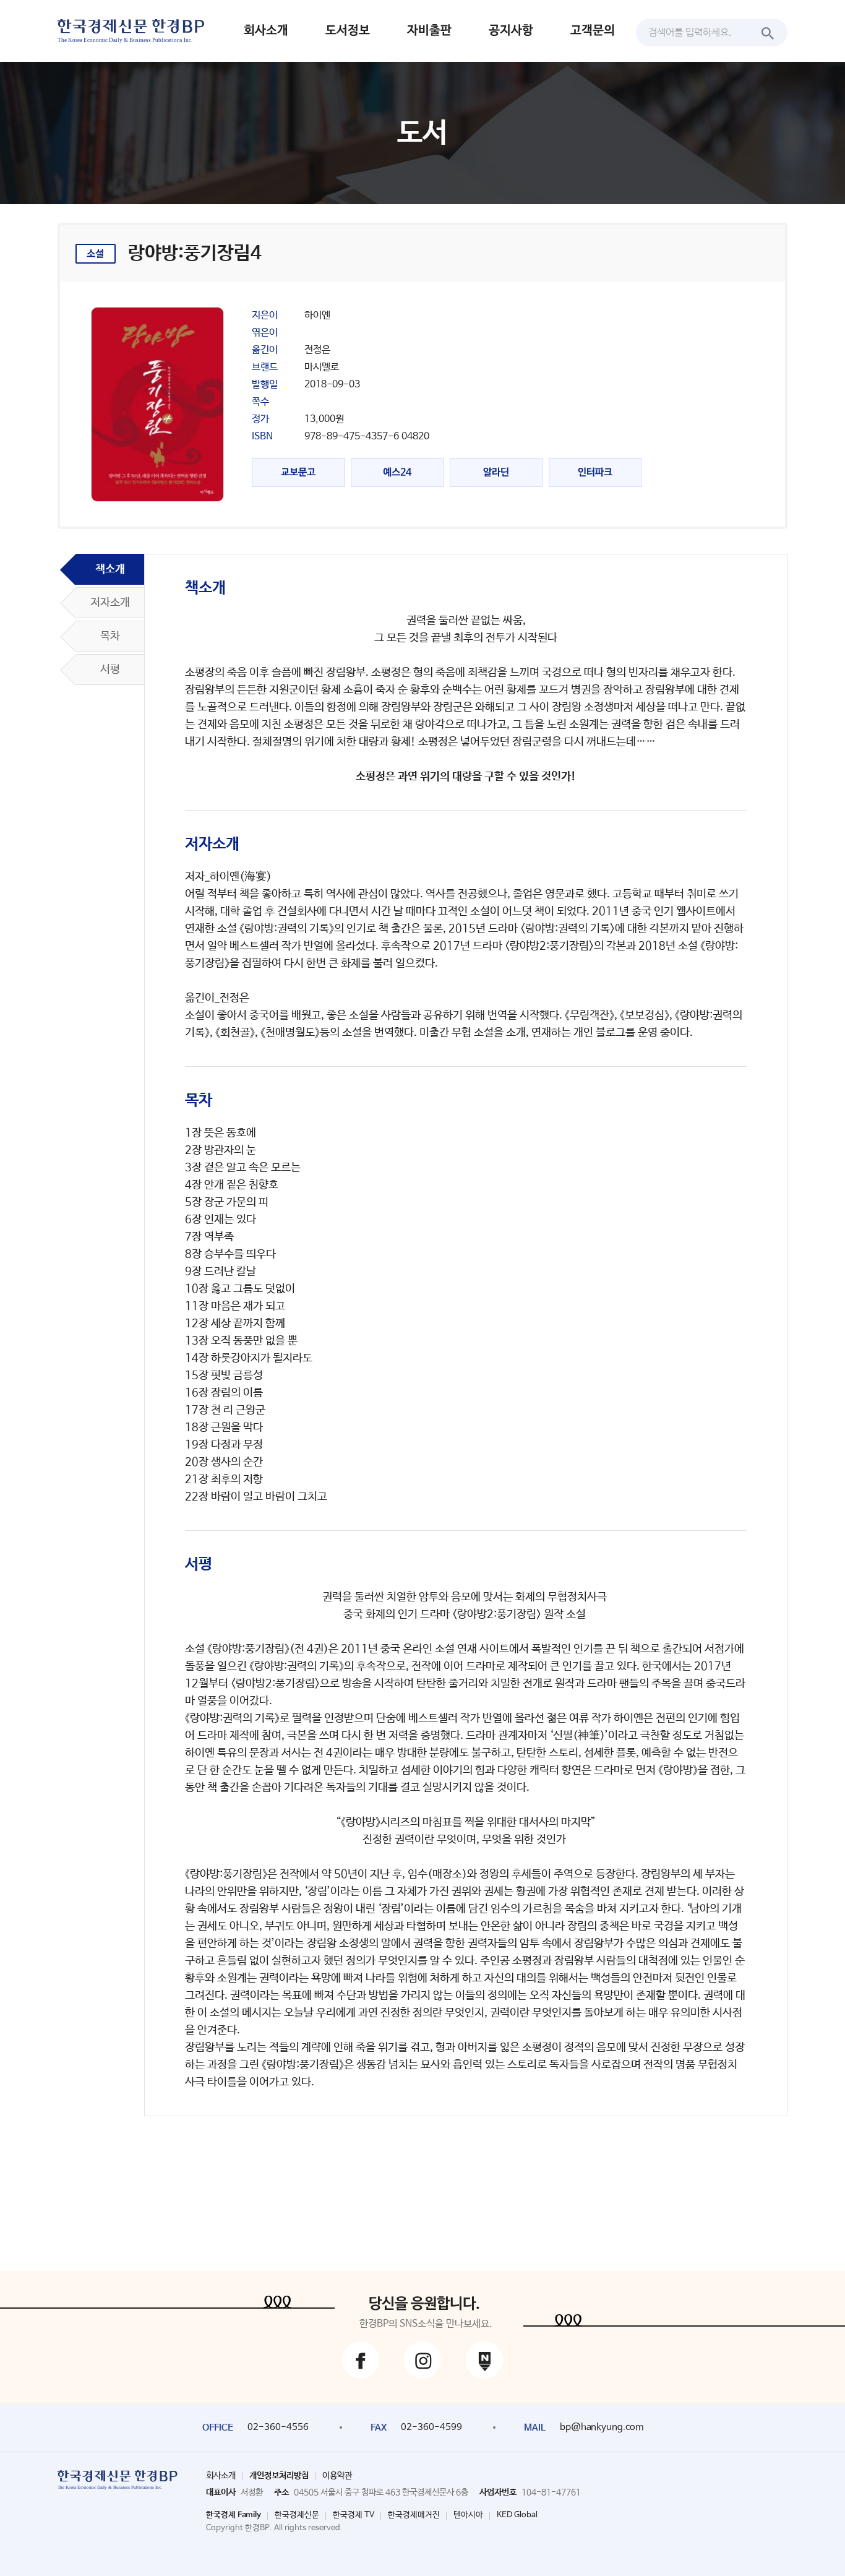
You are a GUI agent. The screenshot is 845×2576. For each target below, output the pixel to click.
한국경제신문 (297, 2515)
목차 (110, 636)
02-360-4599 (431, 2427)
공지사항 (511, 31)
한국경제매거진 (414, 2515)
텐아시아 (468, 2515)
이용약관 (337, 2476)
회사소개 (266, 31)
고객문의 (593, 31)
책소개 (110, 569)
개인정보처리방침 (279, 2476)
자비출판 (429, 31)
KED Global (517, 2515)
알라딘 (496, 472)
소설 (95, 254)
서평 (110, 670)
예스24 (397, 472)
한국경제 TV (354, 2515)
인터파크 (595, 472)
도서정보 (348, 31)
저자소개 (110, 603)
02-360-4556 (278, 2427)
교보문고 (298, 472)
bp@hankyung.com (602, 2427)
